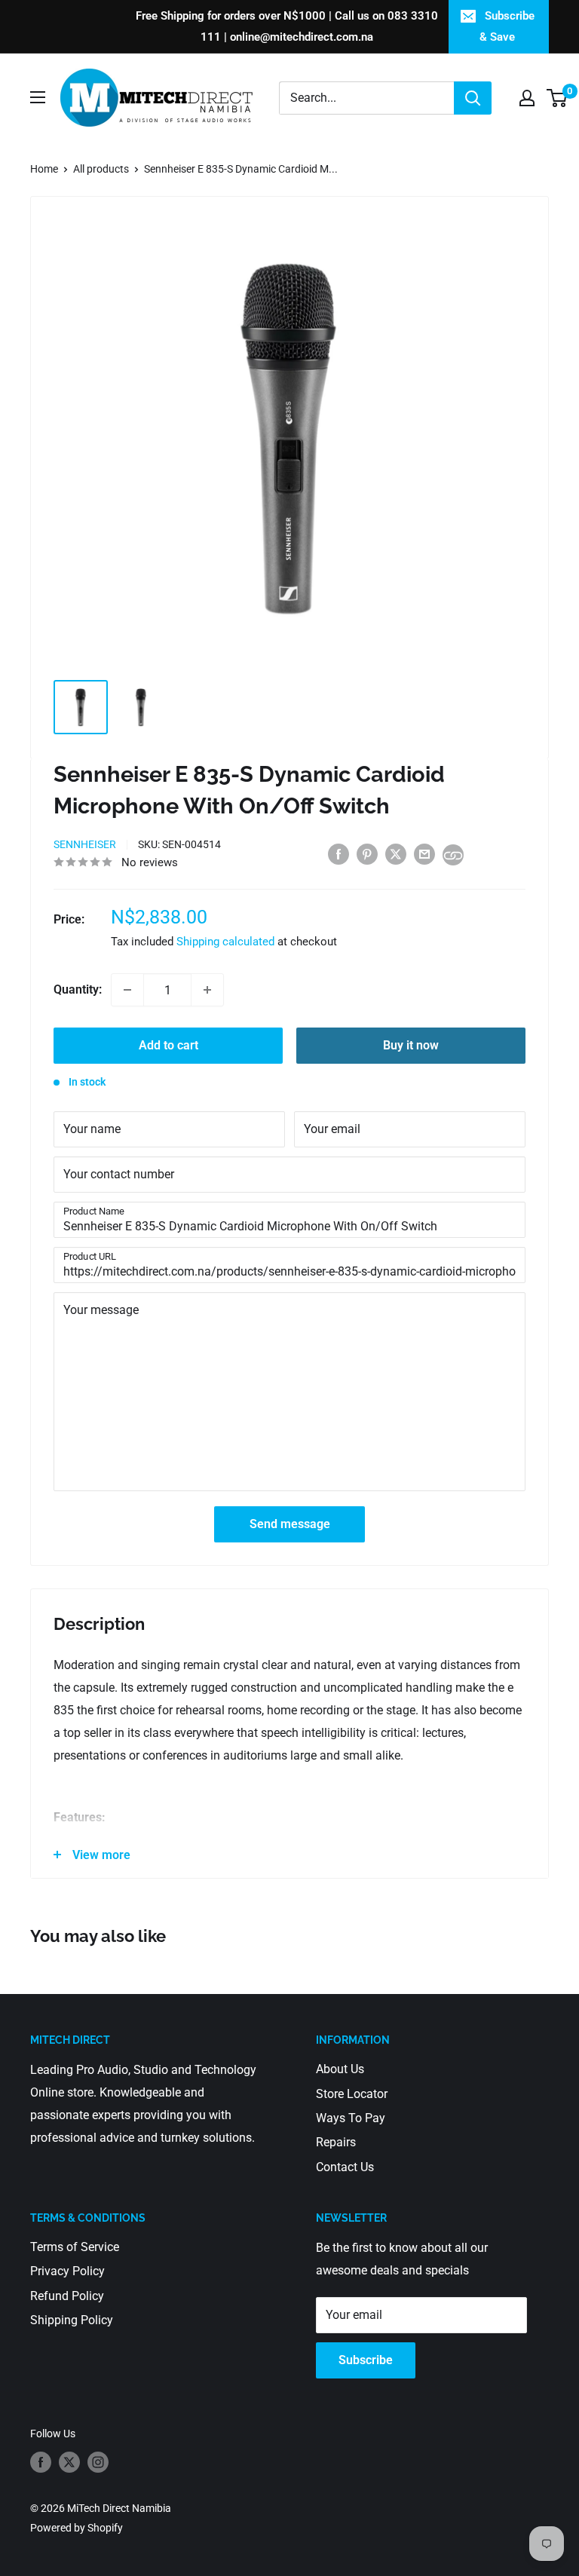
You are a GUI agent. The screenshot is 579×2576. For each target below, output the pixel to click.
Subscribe (366, 2360)
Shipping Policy (72, 2320)
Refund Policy (67, 2296)
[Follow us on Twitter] (69, 2462)
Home (44, 169)
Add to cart (168, 1045)
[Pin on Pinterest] (367, 854)
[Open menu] (38, 97)
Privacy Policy (67, 2271)
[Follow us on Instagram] (98, 2462)
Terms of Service (75, 2247)
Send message (290, 1524)
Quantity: (78, 989)
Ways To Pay (351, 2118)
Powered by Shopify (77, 2528)
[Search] (473, 98)
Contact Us (345, 2167)
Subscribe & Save (507, 26)
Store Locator (352, 2094)
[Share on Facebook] (339, 854)
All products (101, 169)
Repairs (336, 2142)
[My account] (527, 98)
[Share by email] (424, 854)
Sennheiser (85, 844)
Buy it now (411, 1045)
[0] (558, 98)
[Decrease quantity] (127, 990)
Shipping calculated (225, 942)
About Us (340, 2069)
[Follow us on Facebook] (41, 2462)
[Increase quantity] (207, 990)
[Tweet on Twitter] (396, 854)
